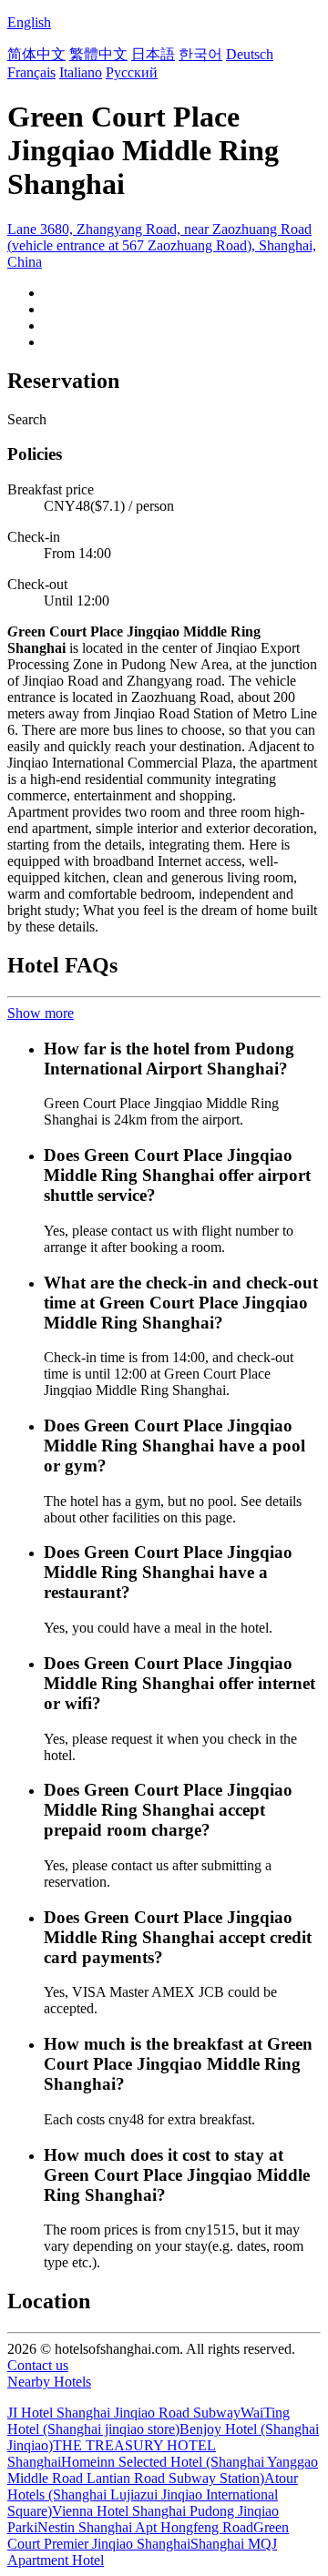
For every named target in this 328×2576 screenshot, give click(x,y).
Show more (41, 1013)
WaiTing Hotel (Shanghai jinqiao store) (149, 2421)
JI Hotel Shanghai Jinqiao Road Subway (124, 2413)
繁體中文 (98, 54)
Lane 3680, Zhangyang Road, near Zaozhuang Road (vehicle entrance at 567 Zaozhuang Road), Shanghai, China (162, 245)
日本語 (153, 54)
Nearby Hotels (49, 2382)
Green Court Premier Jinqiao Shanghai (148, 2535)
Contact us (38, 2365)
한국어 (200, 54)
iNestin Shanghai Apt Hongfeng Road (143, 2527)
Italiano (81, 72)
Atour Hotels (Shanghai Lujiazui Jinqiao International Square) (153, 2495)
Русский (132, 72)
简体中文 (36, 54)
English (29, 22)
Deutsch (250, 54)
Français (31, 72)
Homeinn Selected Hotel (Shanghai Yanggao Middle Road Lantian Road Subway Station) (163, 2470)
